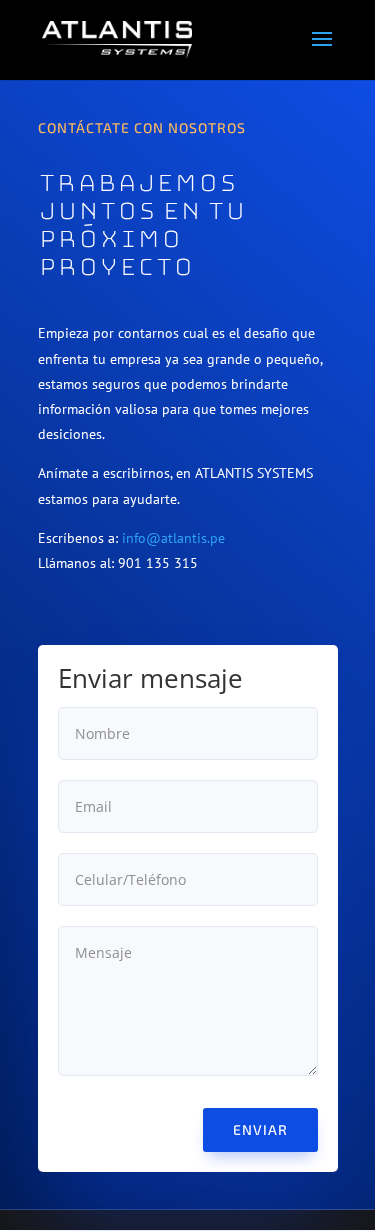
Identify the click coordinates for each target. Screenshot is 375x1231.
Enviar (260, 1129)
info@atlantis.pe (173, 538)
